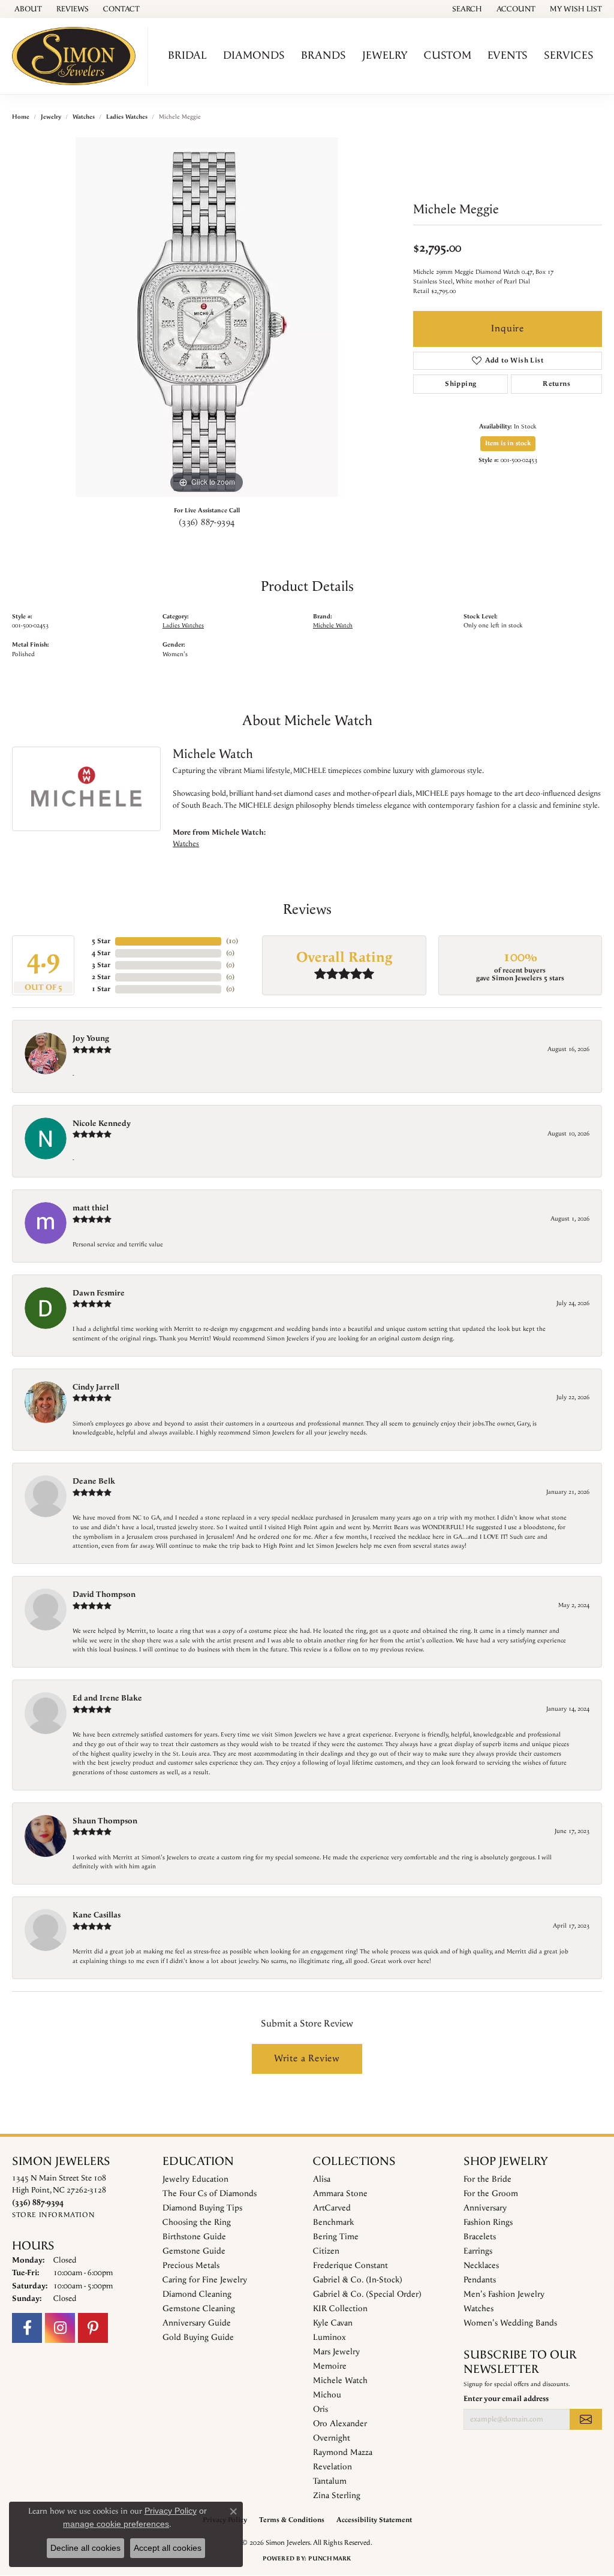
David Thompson (104, 1594)
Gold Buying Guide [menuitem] (198, 2338)
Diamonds (254, 55)
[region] (207, 317)
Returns (556, 384)
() (232, 941)
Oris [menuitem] (320, 2409)
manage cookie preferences (116, 2524)
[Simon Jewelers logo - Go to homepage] (77, 56)
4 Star (101, 953)
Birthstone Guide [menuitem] (194, 2237)
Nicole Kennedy (102, 1124)
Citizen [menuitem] (326, 2251)
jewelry (51, 117)
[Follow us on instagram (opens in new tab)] (60, 2328)
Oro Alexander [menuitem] (340, 2424)
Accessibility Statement (374, 2520)
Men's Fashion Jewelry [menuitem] (504, 2294)
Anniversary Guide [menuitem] (197, 2323)
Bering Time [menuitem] (336, 2237)
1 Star (101, 989)
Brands (323, 55)
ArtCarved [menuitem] (332, 2208)
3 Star (101, 965)
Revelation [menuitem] (332, 2467)
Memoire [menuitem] (330, 2366)
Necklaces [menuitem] (481, 2266)
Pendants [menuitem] (480, 2280)
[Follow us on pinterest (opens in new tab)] (93, 2328)
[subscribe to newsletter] (586, 2419)
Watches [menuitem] (478, 2309)
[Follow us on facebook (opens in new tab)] (27, 2328)
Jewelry (385, 55)
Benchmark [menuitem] (333, 2222)
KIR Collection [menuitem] (340, 2309)
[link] (27, 9)
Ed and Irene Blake (107, 1698)
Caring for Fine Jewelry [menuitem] (205, 2280)
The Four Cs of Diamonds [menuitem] (210, 2194)
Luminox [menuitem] (329, 2338)
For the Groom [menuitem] (491, 2194)
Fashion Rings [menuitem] (488, 2222)
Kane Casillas (97, 1915)
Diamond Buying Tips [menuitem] (202, 2208)
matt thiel (91, 1208)
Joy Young (91, 1038)
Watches (84, 117)
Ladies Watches (127, 117)
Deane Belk (94, 1481)
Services (569, 55)
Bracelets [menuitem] (480, 2237)
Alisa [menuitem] (322, 2179)
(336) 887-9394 (207, 523)
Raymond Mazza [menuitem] (343, 2453)
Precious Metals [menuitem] (191, 2266)
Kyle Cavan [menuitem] (333, 2323)
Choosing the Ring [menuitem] (197, 2222)
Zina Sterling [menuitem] (337, 2496)
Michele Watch (333, 626)
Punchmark (329, 2559)
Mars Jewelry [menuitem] (336, 2352)
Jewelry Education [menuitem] (195, 2179)
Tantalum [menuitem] (330, 2481)
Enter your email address (506, 2399)
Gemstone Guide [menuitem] (194, 2251)
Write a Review (307, 2059)
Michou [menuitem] (327, 2395)
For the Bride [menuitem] (487, 2179)
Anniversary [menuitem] (485, 2208)
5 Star (101, 941)
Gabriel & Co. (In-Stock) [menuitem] (358, 2280)
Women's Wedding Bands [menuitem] (510, 2323)
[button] (466, 9)
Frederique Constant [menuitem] (350, 2266)
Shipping (460, 384)
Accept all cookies (168, 2548)
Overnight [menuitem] (332, 2438)
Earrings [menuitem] (478, 2251)
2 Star (101, 977)
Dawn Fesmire (99, 1293)
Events (508, 55)
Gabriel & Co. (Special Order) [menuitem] (367, 2294)
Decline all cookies (85, 2548)
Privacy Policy (171, 2511)
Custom (448, 55)
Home (21, 117)
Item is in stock (508, 443)
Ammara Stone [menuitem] (340, 2194)
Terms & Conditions (292, 2520)
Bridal (187, 55)
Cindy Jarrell (96, 1387)
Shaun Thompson (105, 1821)
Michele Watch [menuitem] (340, 2381)
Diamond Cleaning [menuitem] (197, 2294)
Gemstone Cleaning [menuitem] (199, 2309)
